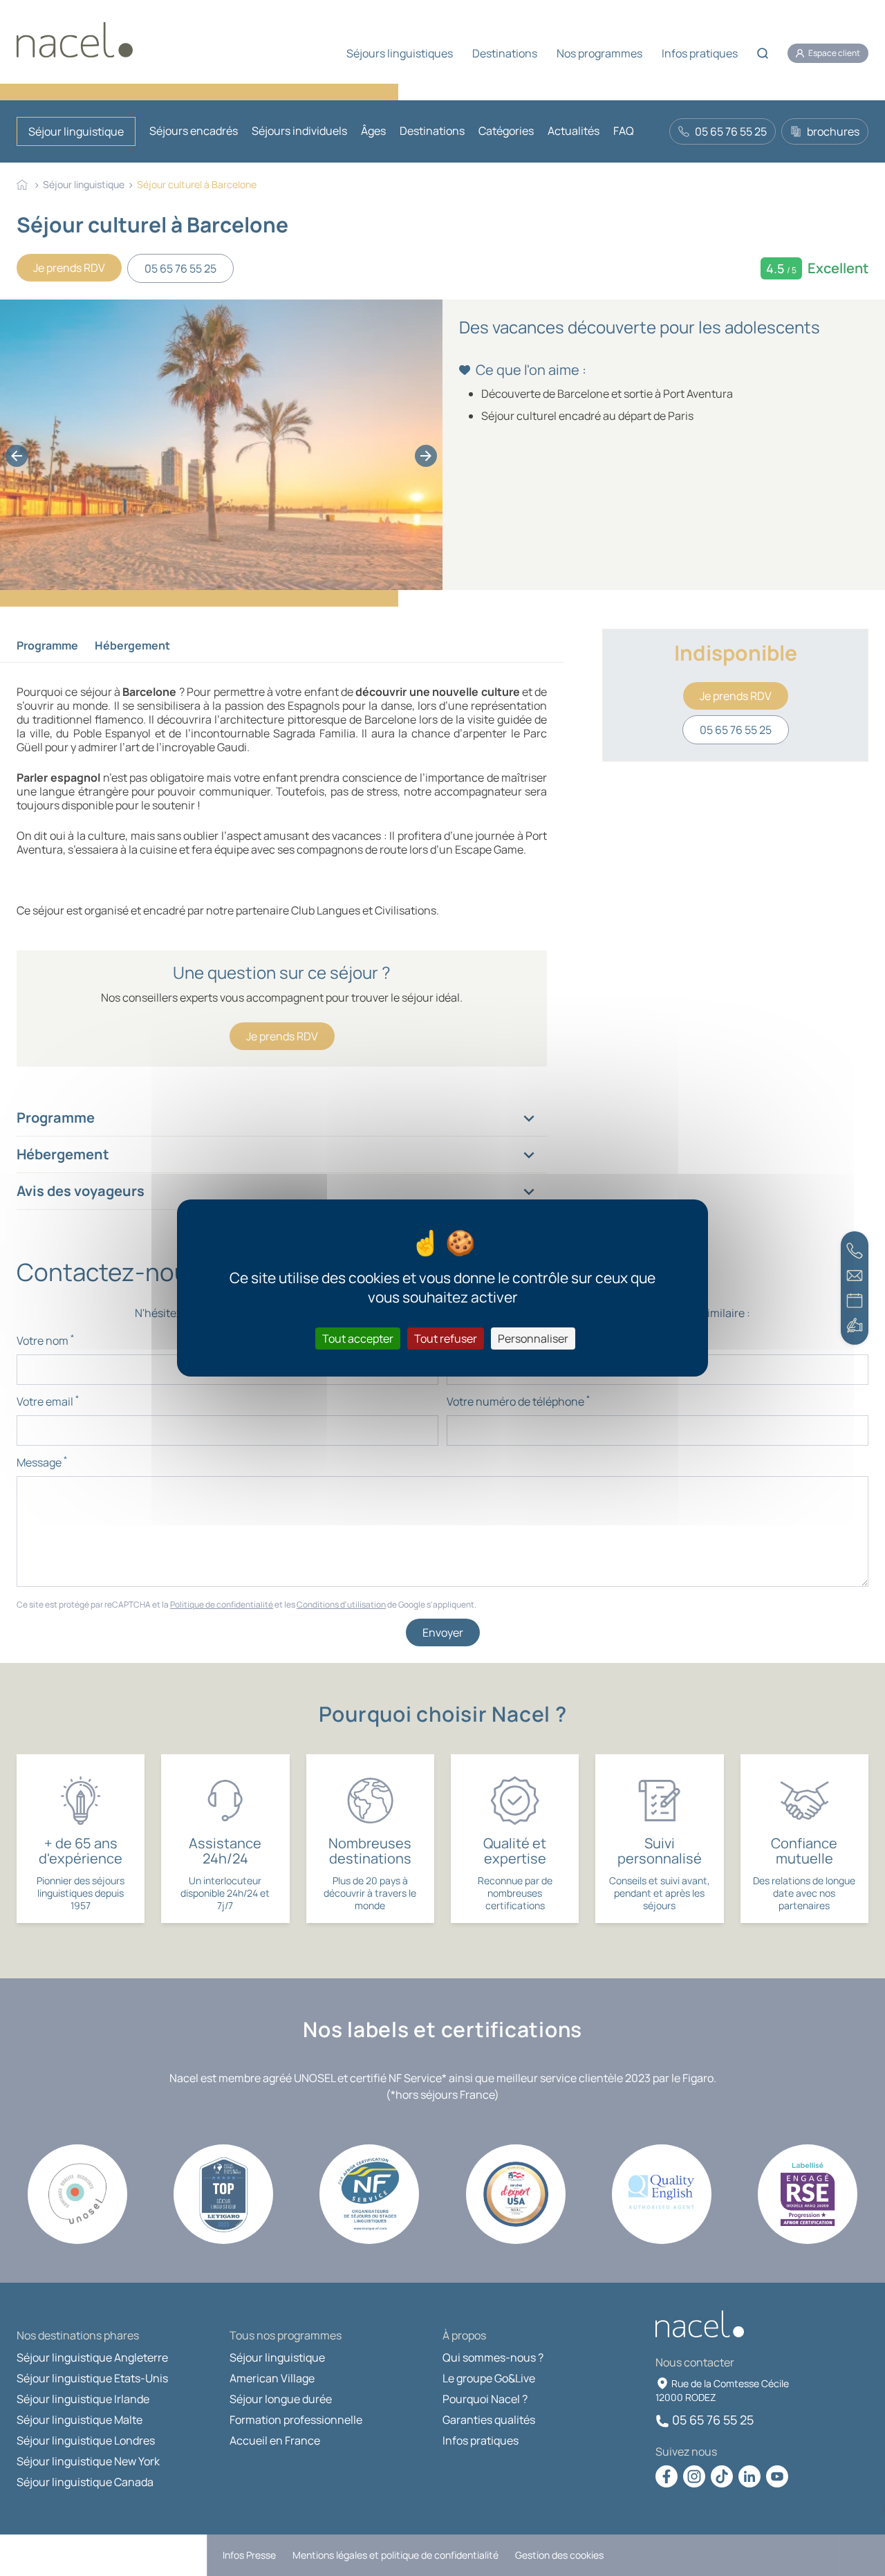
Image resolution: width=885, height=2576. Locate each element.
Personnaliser (533, 1338)
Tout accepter (358, 1338)
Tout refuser (446, 1338)
